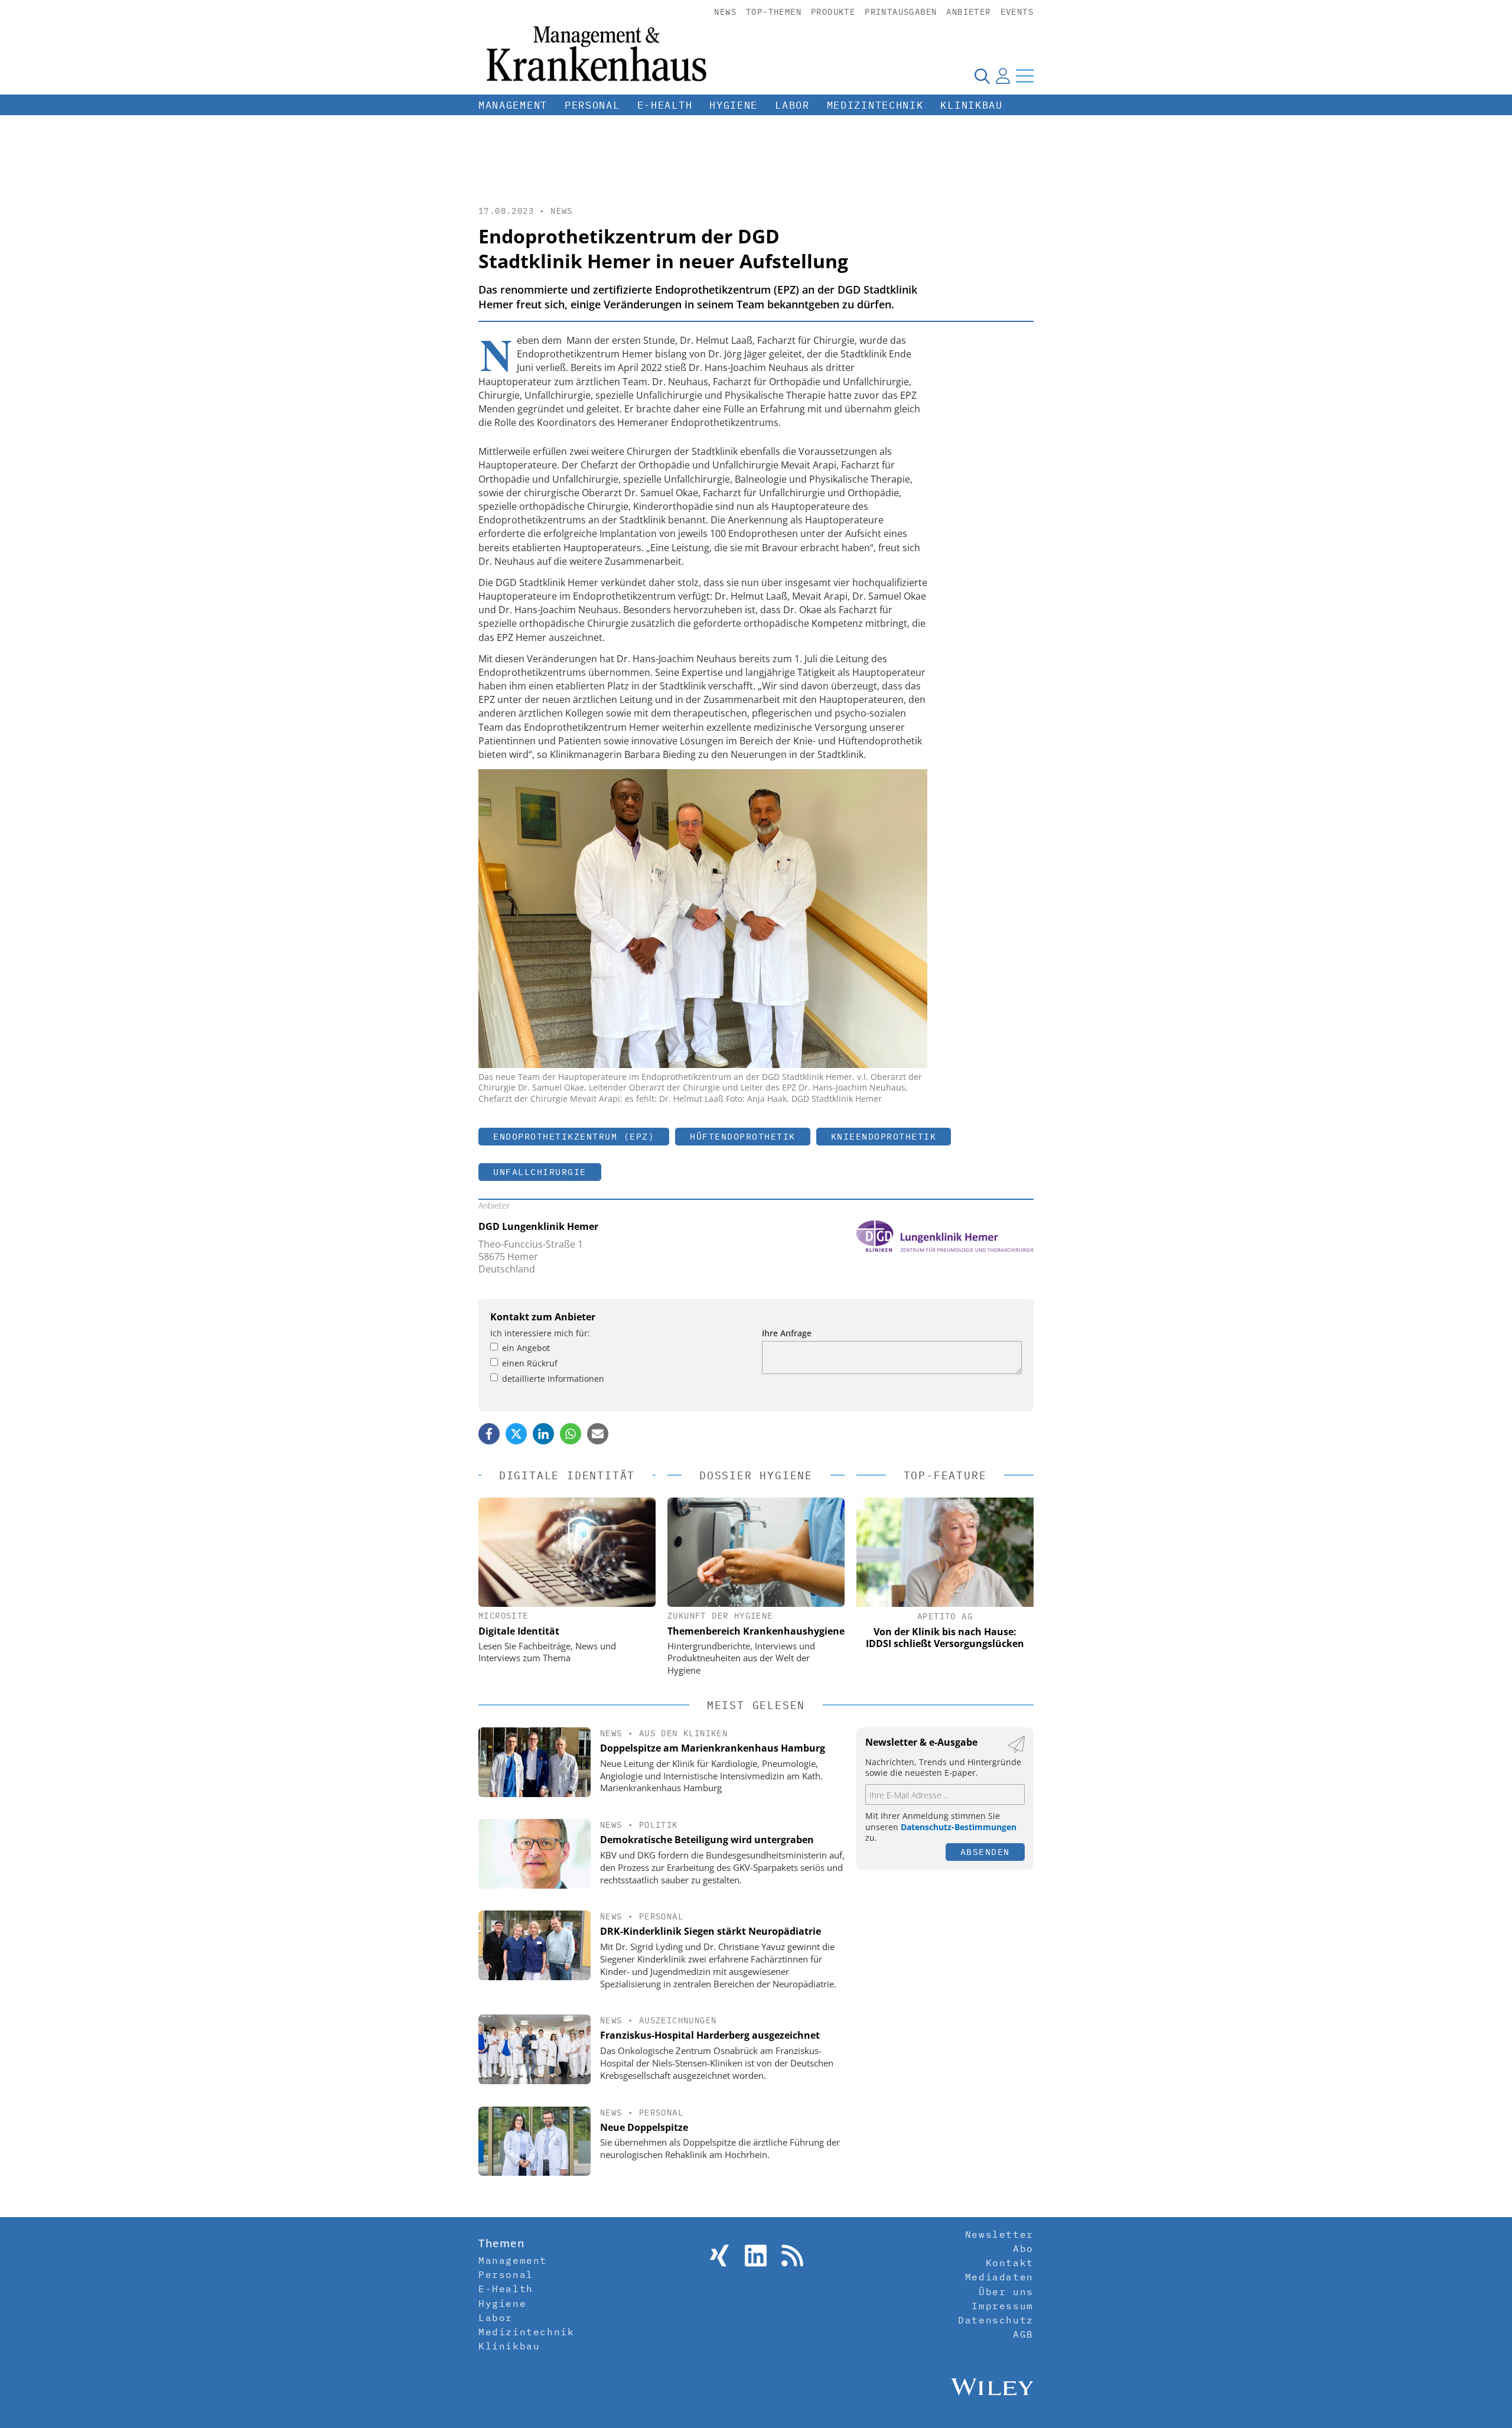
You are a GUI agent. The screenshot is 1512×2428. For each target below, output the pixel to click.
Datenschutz (996, 2320)
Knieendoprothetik (884, 1136)
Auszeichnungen (678, 2020)
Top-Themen (774, 12)
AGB (1023, 2334)
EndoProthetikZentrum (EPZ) (574, 1136)
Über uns (1006, 2292)
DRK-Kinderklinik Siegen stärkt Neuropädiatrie (711, 1931)
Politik (659, 1825)
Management (513, 105)
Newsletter (999, 2234)
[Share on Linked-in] (543, 1434)
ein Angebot (526, 1348)
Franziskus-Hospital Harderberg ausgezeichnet (710, 2035)
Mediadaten (999, 2277)
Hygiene (734, 105)
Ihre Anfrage (787, 1333)
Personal (592, 105)
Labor (792, 105)
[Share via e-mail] (598, 1434)
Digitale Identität (519, 1631)
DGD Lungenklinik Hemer (538, 1226)
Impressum (1002, 2306)
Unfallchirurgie (540, 1172)
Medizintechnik (875, 105)
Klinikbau (971, 105)
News (725, 12)
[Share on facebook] (489, 1434)
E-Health (665, 105)
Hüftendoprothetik (743, 1136)
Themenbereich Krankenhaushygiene (756, 1631)
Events (1017, 12)
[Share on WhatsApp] (571, 1434)
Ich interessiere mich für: (540, 1333)
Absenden (985, 1852)
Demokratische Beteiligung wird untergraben (707, 1840)
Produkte (833, 12)
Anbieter (968, 12)
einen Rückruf (530, 1363)
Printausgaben (901, 12)
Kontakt (1010, 2263)
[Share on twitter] (516, 1434)
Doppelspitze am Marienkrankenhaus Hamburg (713, 1748)
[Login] (1003, 76)
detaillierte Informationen (553, 1379)
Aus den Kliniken (683, 1733)
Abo (1023, 2248)
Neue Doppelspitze (644, 2127)
